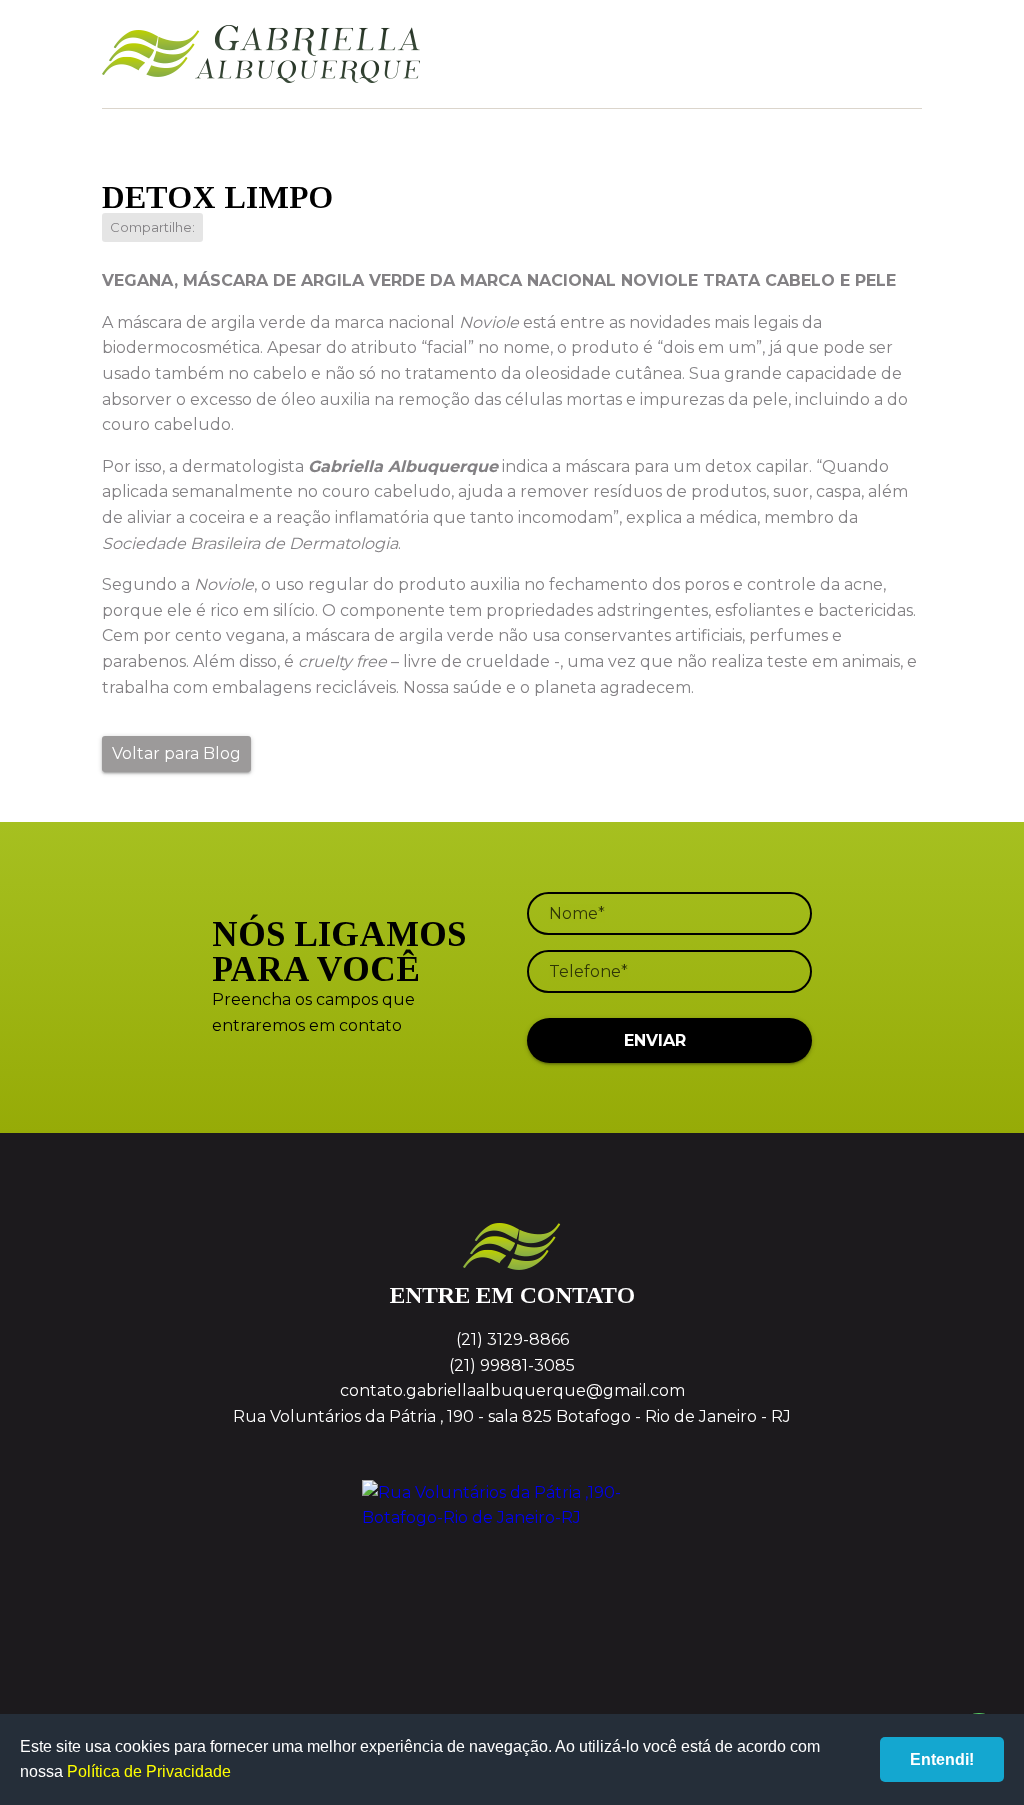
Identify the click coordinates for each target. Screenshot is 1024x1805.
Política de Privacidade (149, 1771)
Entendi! (942, 1759)
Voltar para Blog (176, 753)
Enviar (655, 1040)
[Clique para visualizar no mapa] (511, 1555)
